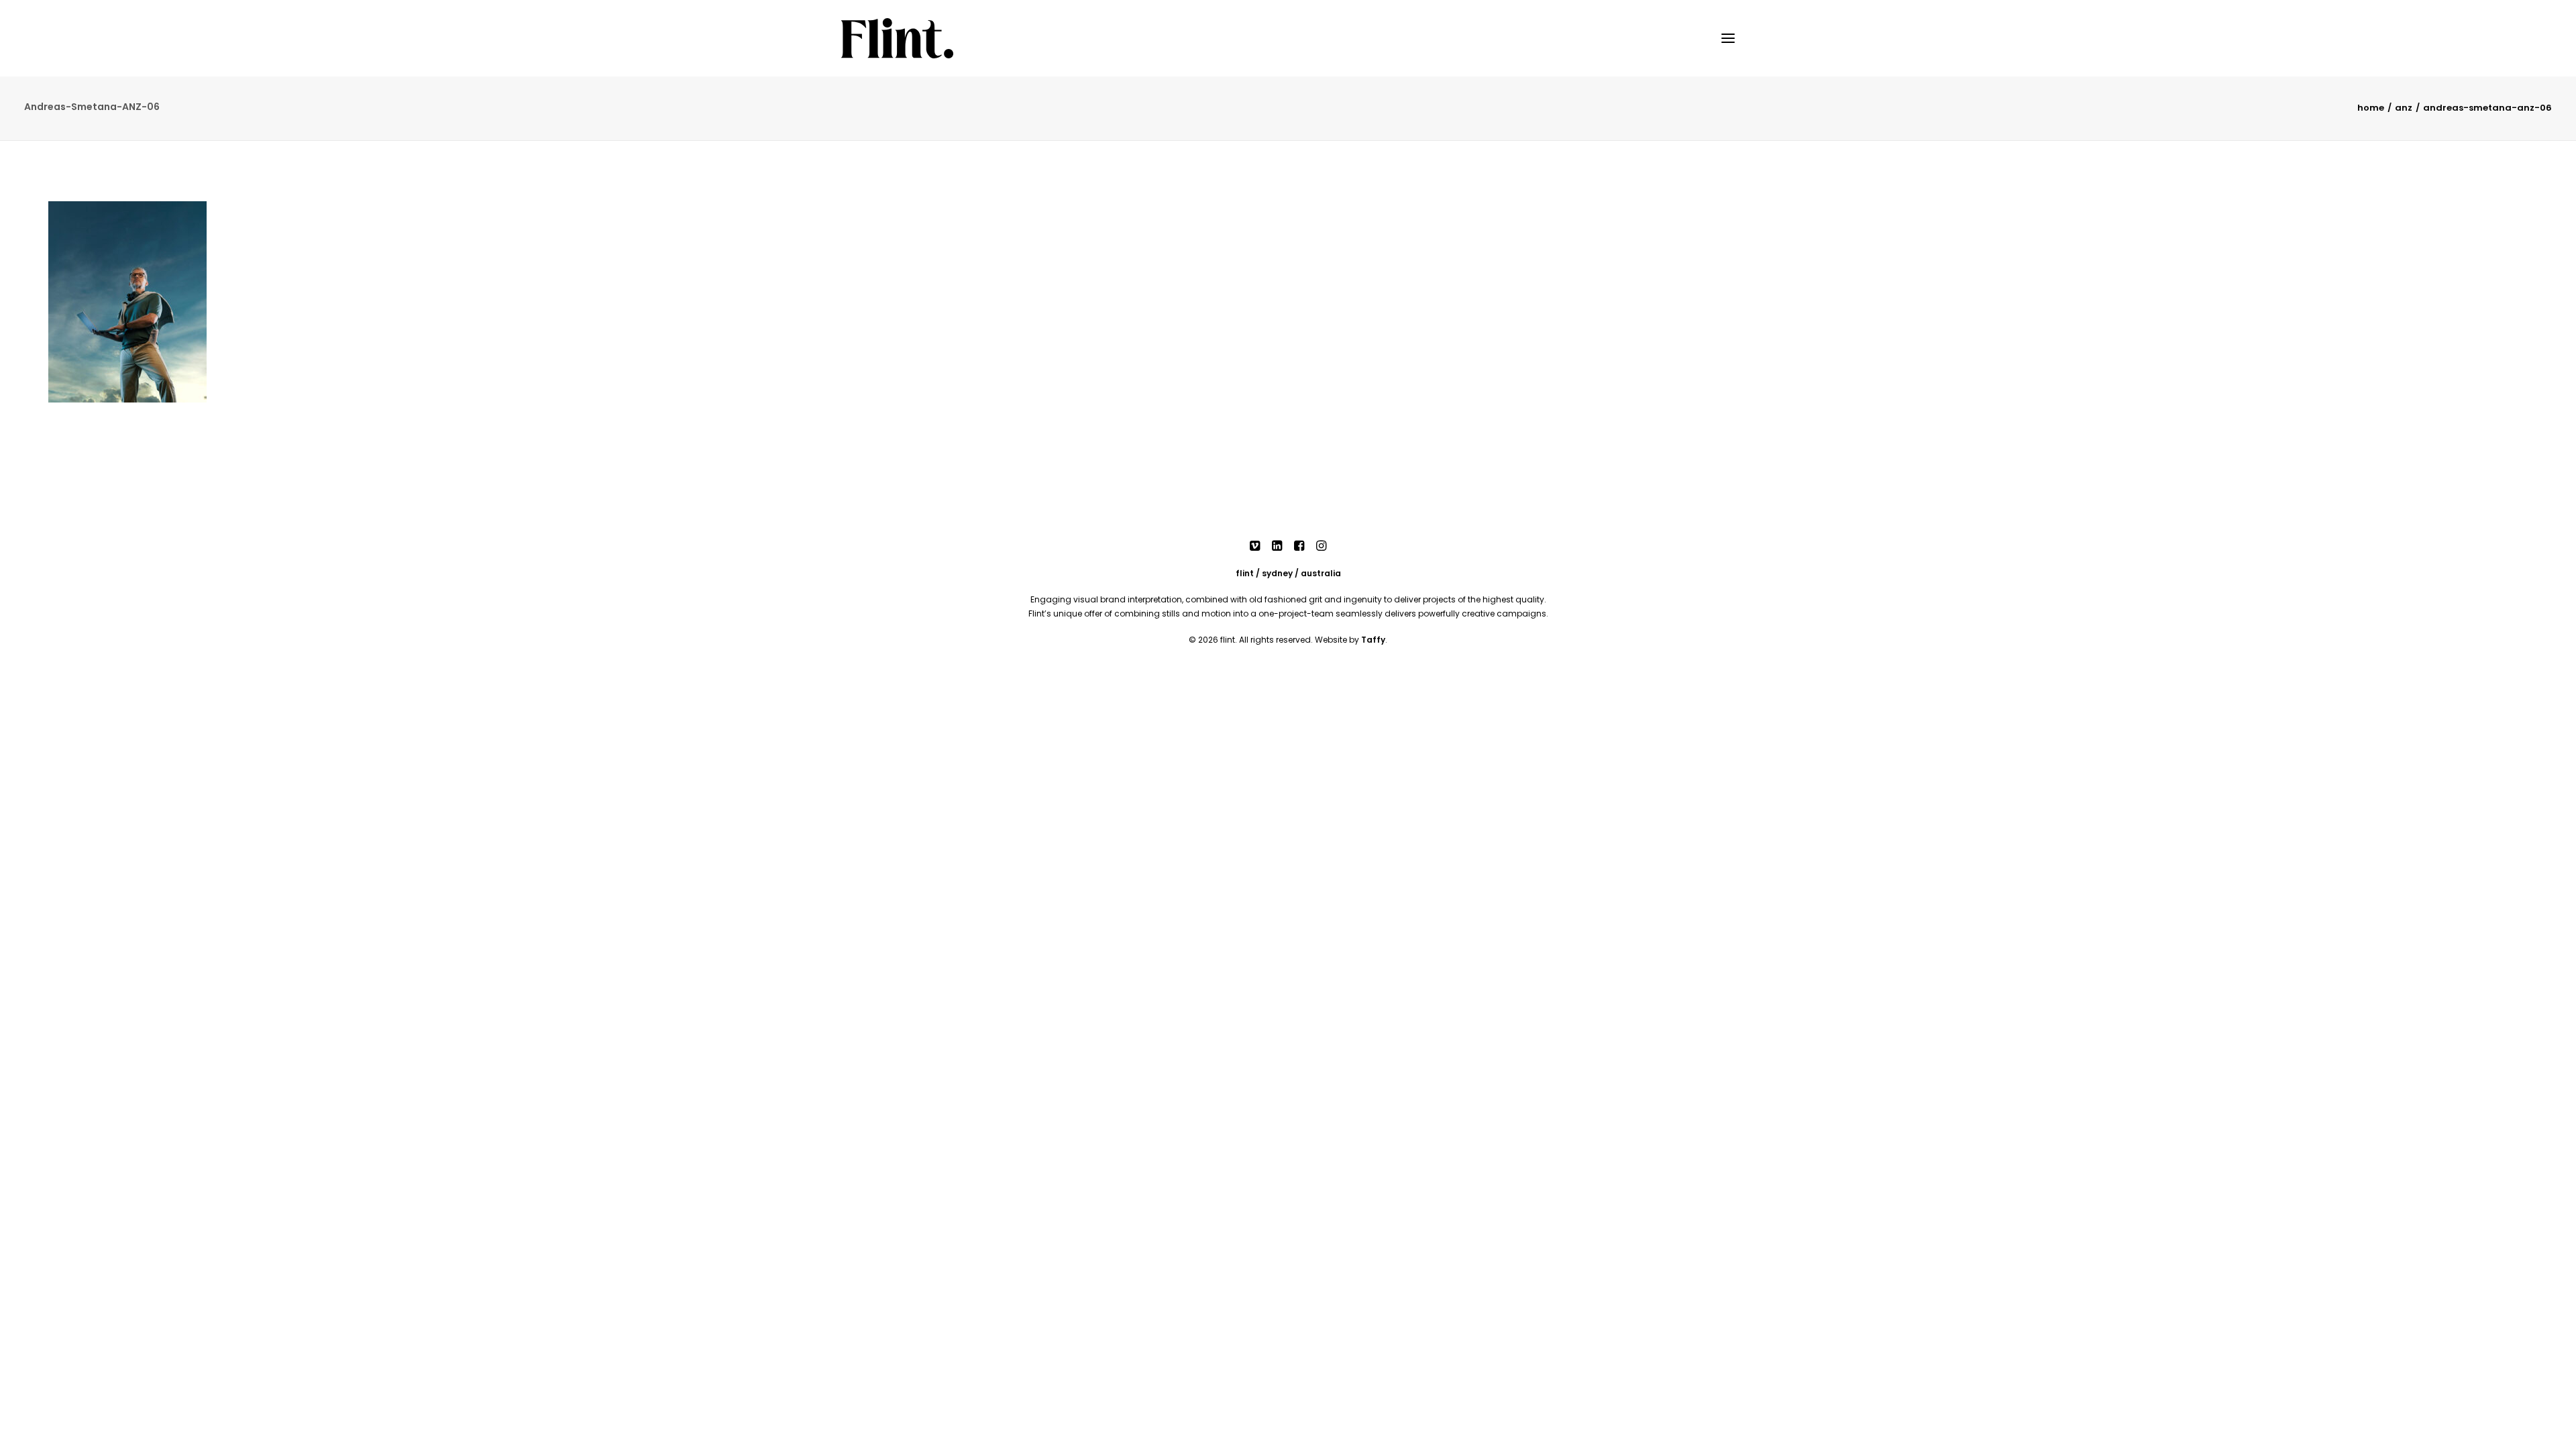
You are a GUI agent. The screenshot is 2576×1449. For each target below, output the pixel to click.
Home (2371, 108)
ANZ (2404, 108)
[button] (1728, 38)
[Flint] (897, 38)
